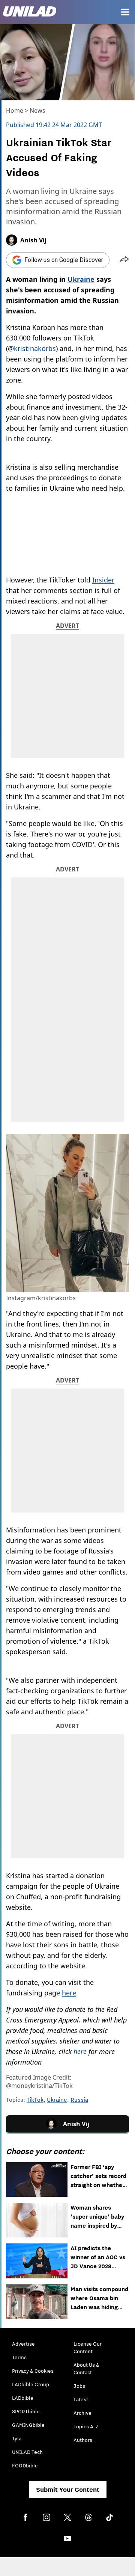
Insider (103, 580)
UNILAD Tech (27, 2452)
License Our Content (88, 2348)
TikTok (35, 2100)
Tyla (17, 2438)
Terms (19, 2357)
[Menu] (125, 12)
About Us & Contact (86, 2369)
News (37, 110)
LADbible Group (31, 2384)
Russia (79, 2100)
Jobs (79, 2386)
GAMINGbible (28, 2425)
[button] (124, 260)
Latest (81, 2399)
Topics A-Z (86, 2426)
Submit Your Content (68, 2490)
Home (15, 110)
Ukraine (57, 2100)
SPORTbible (26, 2411)
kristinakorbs (35, 348)
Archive (82, 2413)
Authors (83, 2440)
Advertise (23, 2344)
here (69, 1993)
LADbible (23, 2398)
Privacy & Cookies (33, 2371)
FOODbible (25, 2466)
